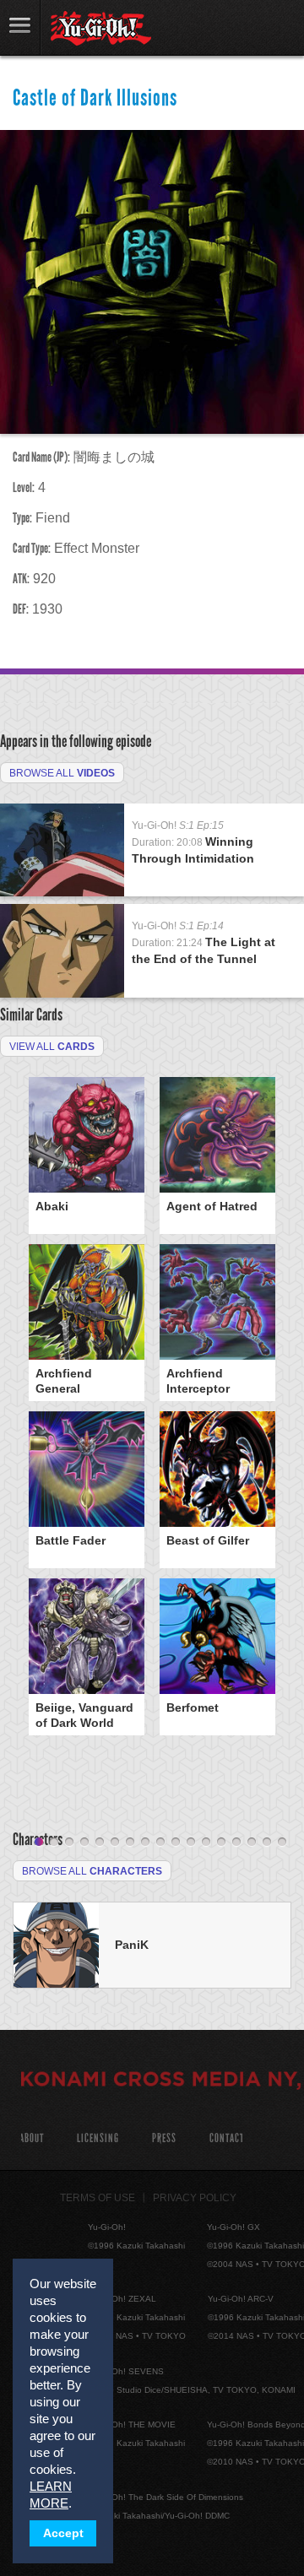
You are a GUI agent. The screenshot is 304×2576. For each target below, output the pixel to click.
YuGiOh (101, 29)
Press (164, 2138)
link (20, 27)
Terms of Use (98, 2198)
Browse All (62, 773)
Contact (227, 2138)
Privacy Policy (195, 2198)
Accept (63, 2533)
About (32, 2138)
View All (52, 1047)
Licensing (98, 2138)
